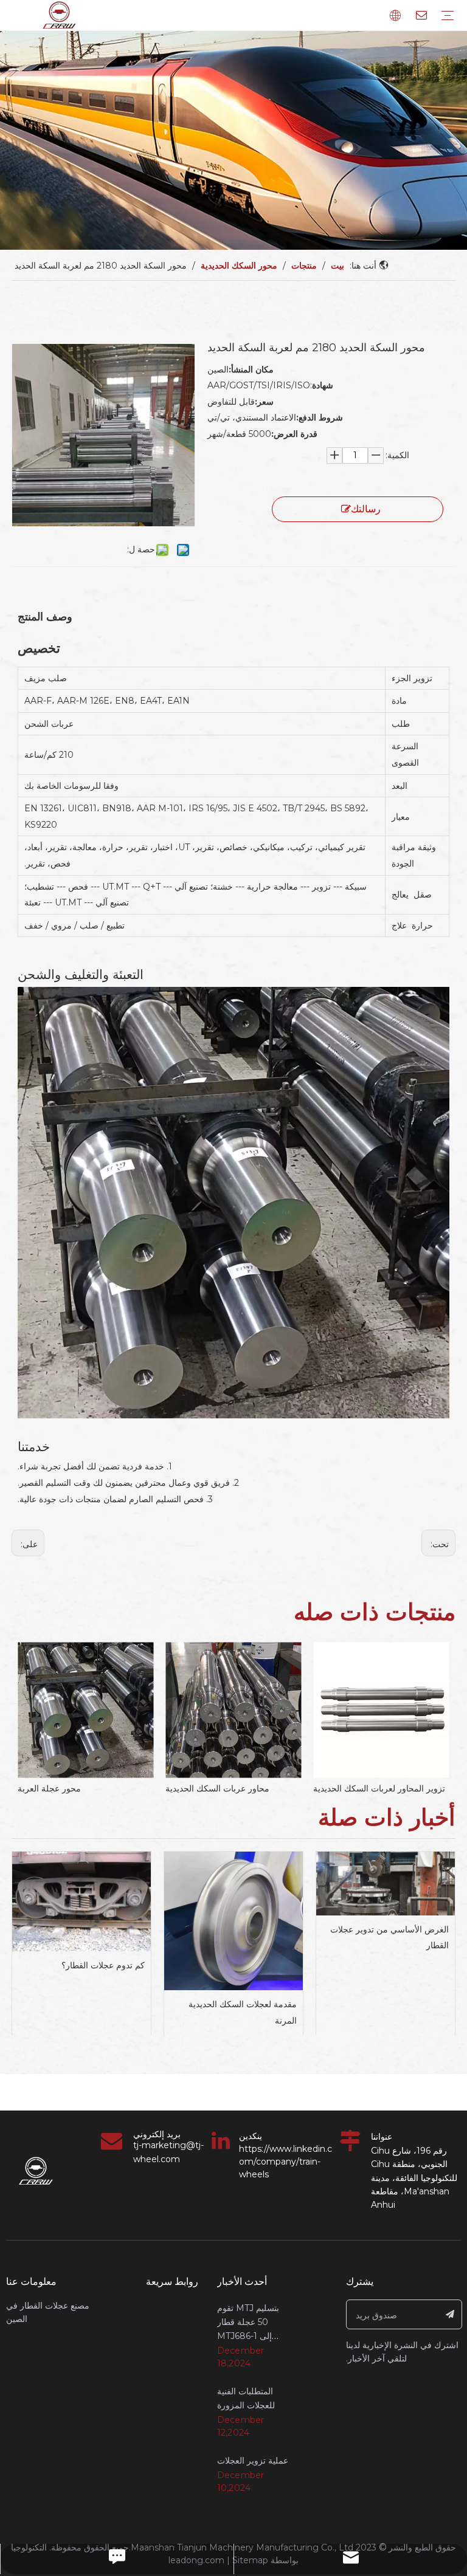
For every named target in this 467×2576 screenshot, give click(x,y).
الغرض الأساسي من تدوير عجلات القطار (389, 1938)
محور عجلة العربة (49, 1788)
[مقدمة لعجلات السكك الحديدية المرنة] (233, 1921)
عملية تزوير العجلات (253, 2461)
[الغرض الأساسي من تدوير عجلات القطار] (386, 1884)
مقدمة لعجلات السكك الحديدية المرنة (243, 2012)
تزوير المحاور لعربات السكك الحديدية (379, 1788)
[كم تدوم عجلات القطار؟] (81, 1901)
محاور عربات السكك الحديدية (217, 1788)
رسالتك (366, 509)
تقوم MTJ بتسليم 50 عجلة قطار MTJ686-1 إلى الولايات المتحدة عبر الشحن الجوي (252, 2336)
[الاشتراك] (450, 2314)
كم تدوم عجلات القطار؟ (103, 1965)
